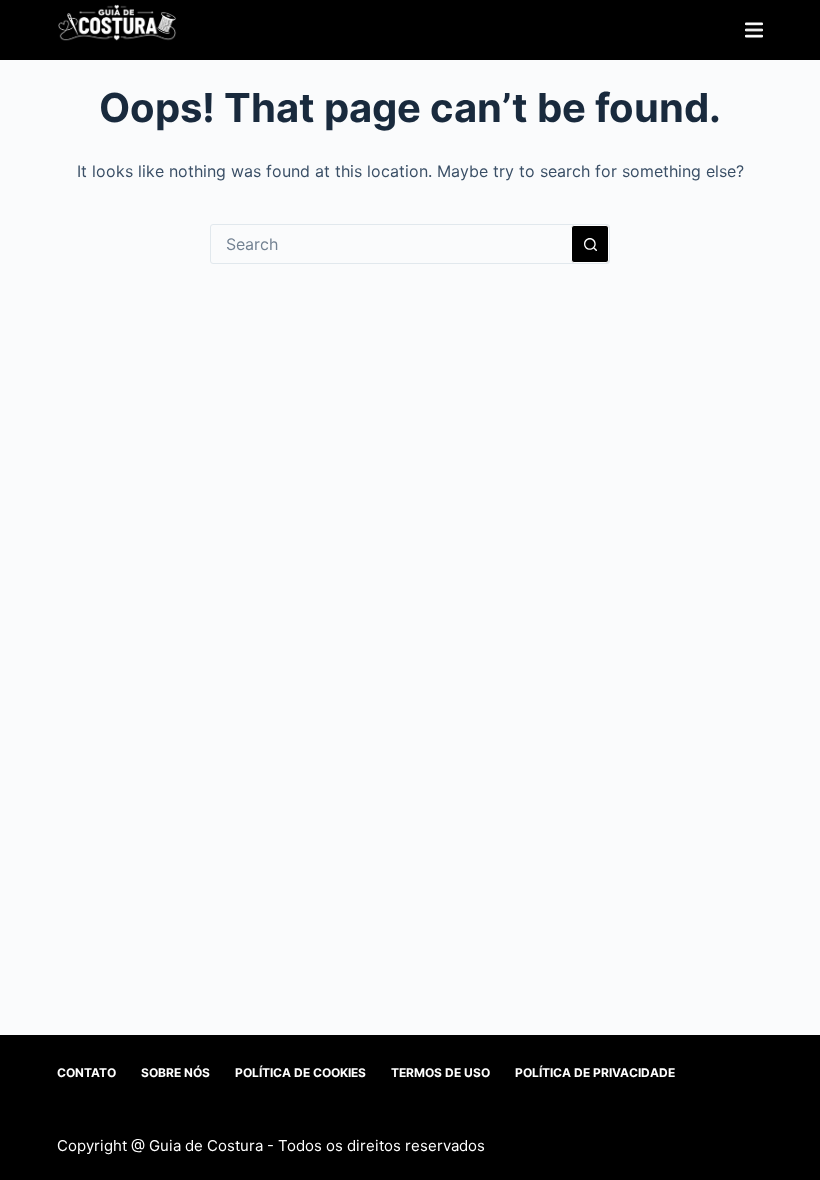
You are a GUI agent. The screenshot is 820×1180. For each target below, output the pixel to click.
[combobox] (391, 244)
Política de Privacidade (595, 1072)
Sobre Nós (175, 1072)
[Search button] (590, 244)
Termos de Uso (440, 1072)
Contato (86, 1072)
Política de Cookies (300, 1072)
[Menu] (754, 30)
